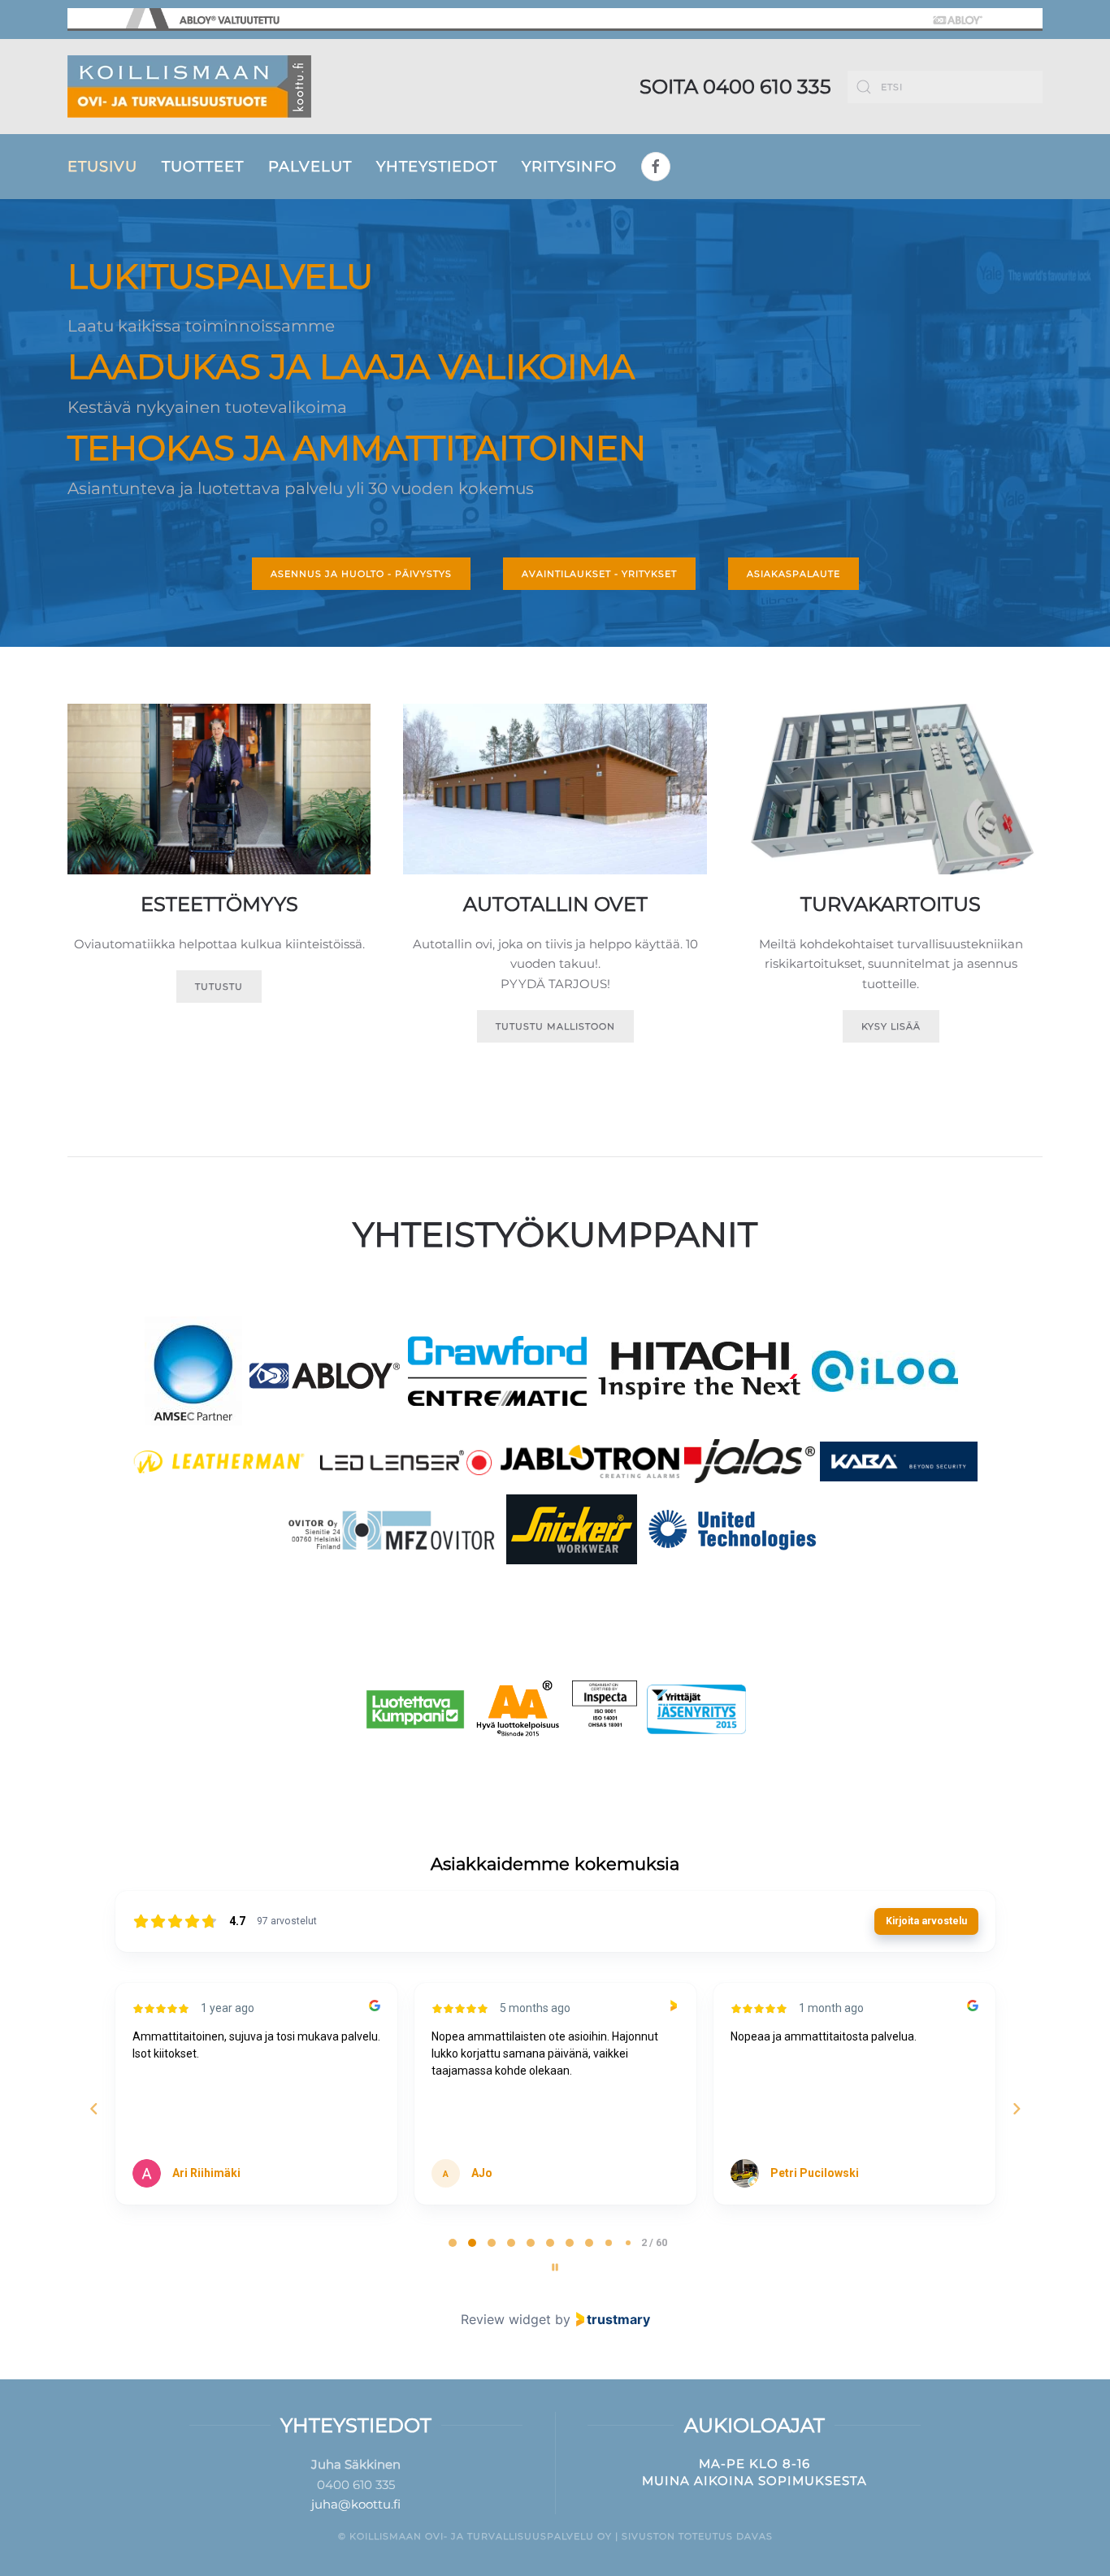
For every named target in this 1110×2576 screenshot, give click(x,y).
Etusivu (102, 167)
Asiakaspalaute (793, 574)
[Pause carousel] (555, 2267)
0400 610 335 (767, 87)
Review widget (506, 2319)
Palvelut (310, 167)
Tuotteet (203, 167)
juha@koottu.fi (356, 2504)
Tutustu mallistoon (555, 1026)
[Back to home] (189, 87)
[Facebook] (656, 167)
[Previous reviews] (93, 2109)
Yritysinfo (569, 167)
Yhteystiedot (437, 167)
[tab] (453, 2243)
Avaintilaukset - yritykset (599, 574)
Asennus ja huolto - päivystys (361, 574)
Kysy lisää (891, 1026)
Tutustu (219, 987)
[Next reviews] (1016, 2109)
